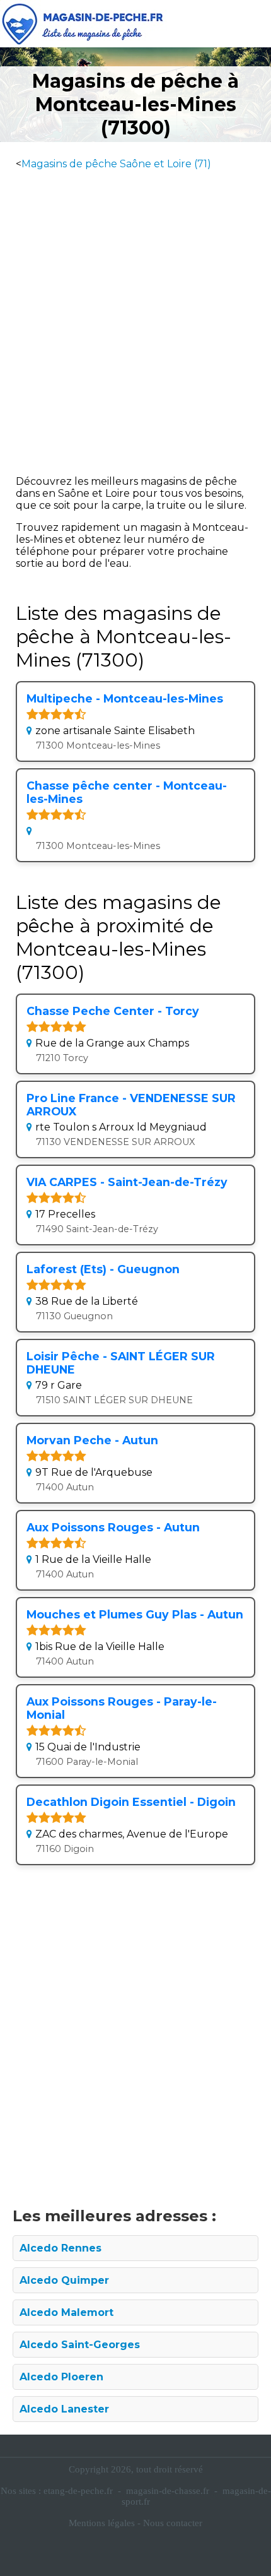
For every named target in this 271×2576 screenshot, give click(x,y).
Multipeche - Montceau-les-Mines (125, 698)
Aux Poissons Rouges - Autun (113, 1527)
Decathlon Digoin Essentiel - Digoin (131, 1802)
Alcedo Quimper (64, 2280)
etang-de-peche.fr (78, 2491)
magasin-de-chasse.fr (168, 2491)
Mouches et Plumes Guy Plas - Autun (135, 1614)
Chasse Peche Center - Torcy (113, 1011)
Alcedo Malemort (66, 2312)
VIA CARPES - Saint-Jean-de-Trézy (127, 1182)
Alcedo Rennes (61, 2248)
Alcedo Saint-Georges (80, 2345)
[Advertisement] (135, 318)
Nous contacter (173, 2523)
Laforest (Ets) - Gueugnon (103, 1269)
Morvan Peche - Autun (92, 1440)
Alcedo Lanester (64, 2409)
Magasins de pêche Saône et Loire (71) (116, 164)
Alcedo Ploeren (61, 2377)
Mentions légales (102, 2523)
